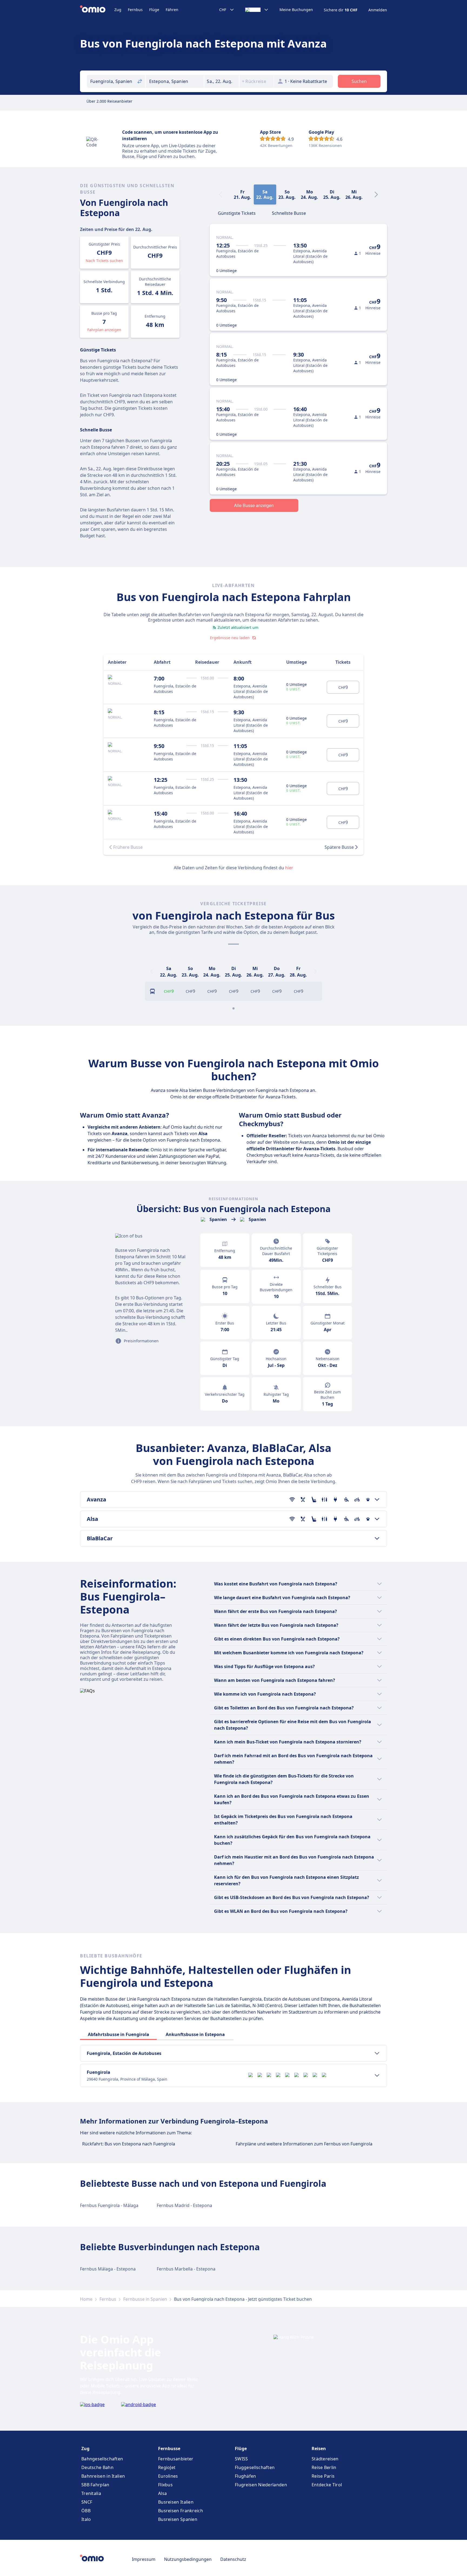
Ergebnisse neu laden (230, 638)
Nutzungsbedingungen (188, 2559)
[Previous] (151, 972)
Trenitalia (91, 2493)
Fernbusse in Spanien (145, 2299)
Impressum (144, 2559)
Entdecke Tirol (327, 2485)
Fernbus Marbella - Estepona (186, 2269)
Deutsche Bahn (97, 2467)
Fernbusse (169, 2448)
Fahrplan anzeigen (104, 330)
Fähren (172, 10)
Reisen (319, 2448)
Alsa (162, 2493)
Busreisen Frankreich (181, 2511)
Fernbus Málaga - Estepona (108, 2269)
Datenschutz (233, 2559)
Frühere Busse (128, 847)
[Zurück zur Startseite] (97, 10)
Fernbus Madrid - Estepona (184, 2205)
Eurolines (168, 2476)
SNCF (87, 2502)
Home (86, 2299)
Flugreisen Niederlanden (261, 2485)
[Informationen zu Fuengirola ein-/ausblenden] (377, 2075)
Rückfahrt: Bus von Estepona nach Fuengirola (129, 2144)
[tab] (237, 213)
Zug (118, 10)
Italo (86, 2519)
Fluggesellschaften (255, 2467)
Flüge (154, 10)
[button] (222, 81)
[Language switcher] (257, 10)
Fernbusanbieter (176, 2459)
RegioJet (167, 2467)
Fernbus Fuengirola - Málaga (109, 2205)
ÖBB (86, 2511)
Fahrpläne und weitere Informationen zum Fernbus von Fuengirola (304, 2144)
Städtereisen (325, 2459)
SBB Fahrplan (95, 2485)
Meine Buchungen (296, 10)
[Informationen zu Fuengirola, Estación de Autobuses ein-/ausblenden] (377, 2053)
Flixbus (165, 2485)
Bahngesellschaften (102, 2459)
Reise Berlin (324, 2467)
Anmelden (378, 10)
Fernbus (135, 10)
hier (289, 868)
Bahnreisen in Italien (103, 2476)
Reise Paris (323, 2476)
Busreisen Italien (176, 2502)
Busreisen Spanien (178, 2519)
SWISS (241, 2459)
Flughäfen (246, 2476)
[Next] (376, 194)
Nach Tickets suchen (104, 261)
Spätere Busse (339, 847)
